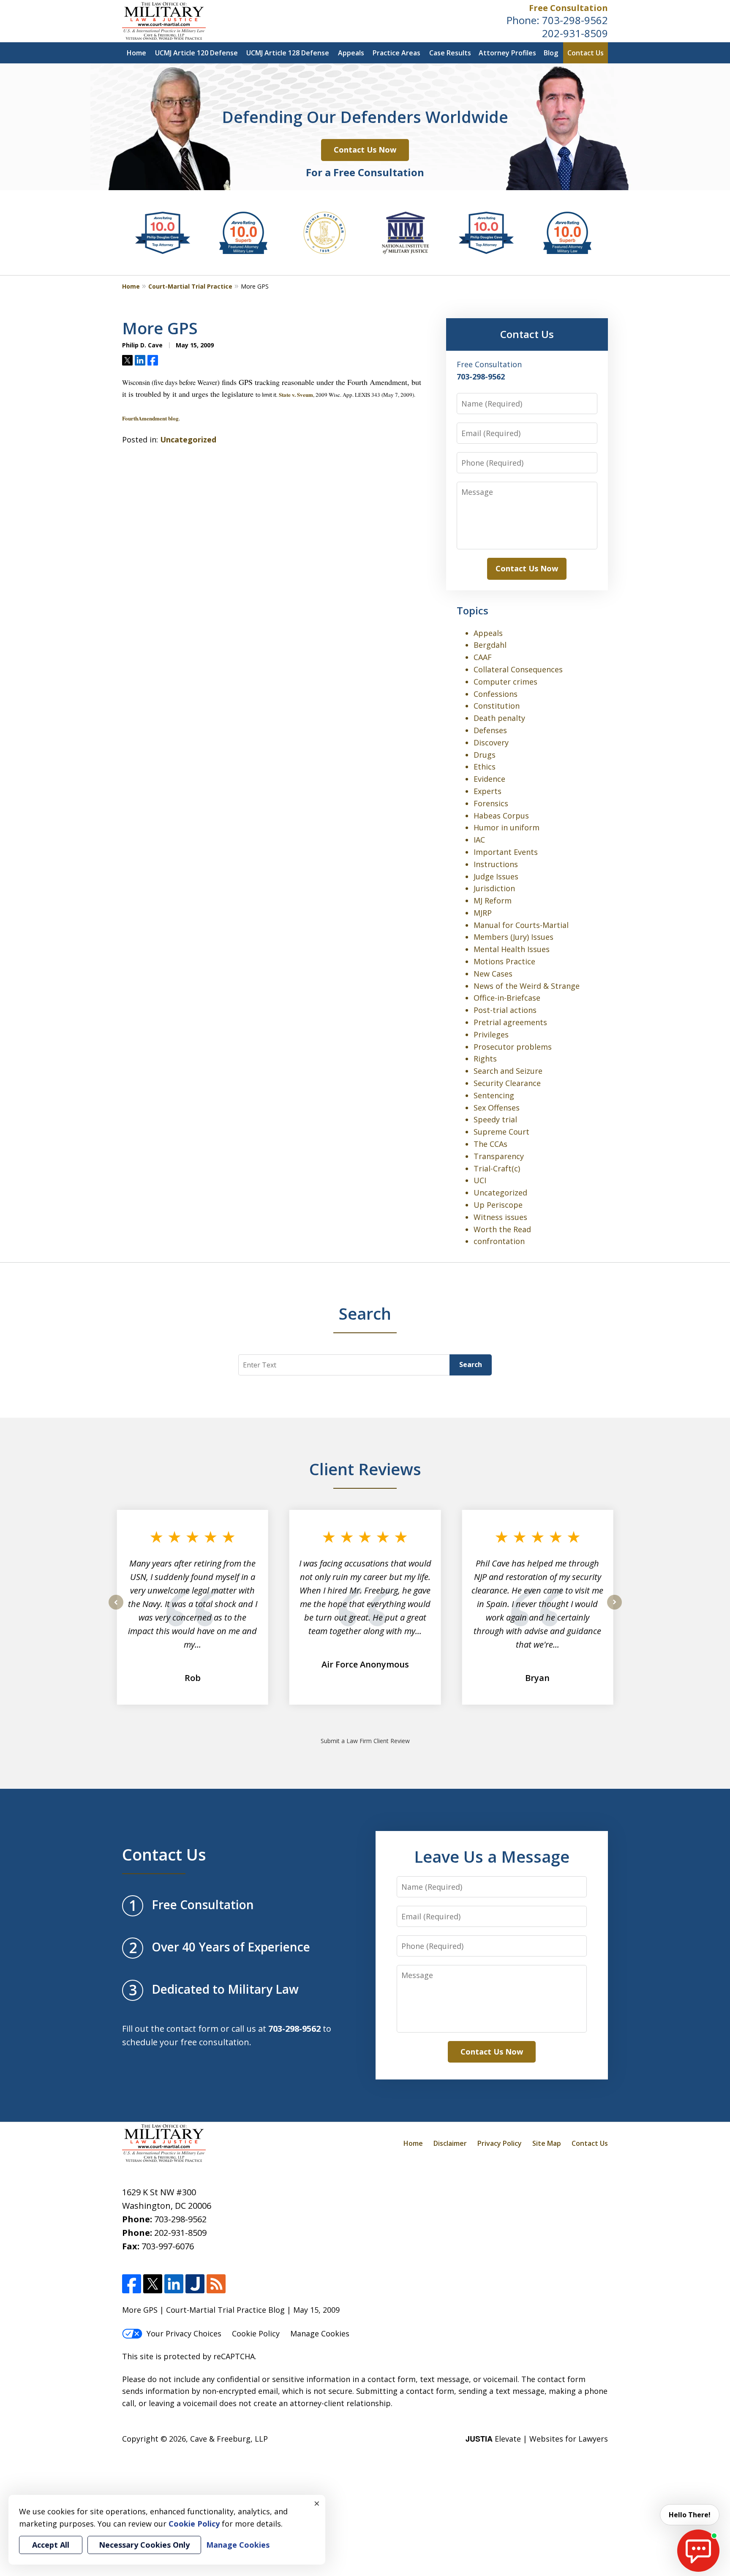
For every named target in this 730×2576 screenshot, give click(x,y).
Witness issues (500, 1217)
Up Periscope (498, 1205)
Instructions (496, 864)
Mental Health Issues (512, 949)
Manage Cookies (320, 2333)
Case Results (450, 53)
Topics (473, 610)
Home (136, 53)
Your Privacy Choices (184, 2333)
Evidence (489, 779)
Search (471, 1364)
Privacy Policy (500, 2143)
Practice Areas (396, 53)
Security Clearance (507, 1083)
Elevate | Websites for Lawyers (537, 2439)
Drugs (485, 755)
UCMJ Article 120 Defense (196, 53)
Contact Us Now (365, 150)
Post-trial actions (505, 1010)
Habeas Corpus (501, 816)
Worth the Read (502, 1229)
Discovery (491, 742)
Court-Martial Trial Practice (190, 286)
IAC (479, 840)
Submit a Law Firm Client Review (365, 1741)
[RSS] (216, 2284)
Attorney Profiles (507, 53)
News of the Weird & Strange (527, 986)
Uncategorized (188, 439)
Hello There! (690, 2515)
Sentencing (494, 1095)
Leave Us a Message (492, 1856)
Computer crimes (505, 682)
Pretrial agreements (510, 1022)
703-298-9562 (575, 20)
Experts (488, 791)
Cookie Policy (256, 2333)
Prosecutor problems (513, 1047)
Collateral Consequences (518, 669)
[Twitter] (153, 2284)
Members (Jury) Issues (513, 937)
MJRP (483, 913)
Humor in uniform (507, 827)
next (614, 1609)
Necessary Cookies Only (144, 2545)
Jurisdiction (494, 888)
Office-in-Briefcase (507, 998)
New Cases (493, 974)
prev (116, 1609)
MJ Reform (493, 901)
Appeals (351, 53)
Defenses (490, 730)
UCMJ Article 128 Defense (288, 53)
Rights (485, 1059)
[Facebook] (132, 2284)
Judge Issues (496, 876)
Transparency (499, 1156)
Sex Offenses (497, 1108)
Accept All (51, 2545)
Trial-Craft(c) (497, 1168)
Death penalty (499, 718)
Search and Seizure (508, 1071)
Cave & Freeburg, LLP (229, 2439)
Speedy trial (495, 1119)
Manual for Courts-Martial (521, 925)
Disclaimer (450, 2143)
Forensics (491, 803)
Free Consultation (568, 8)
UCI (480, 1180)
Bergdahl (490, 645)
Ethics (485, 767)
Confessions (496, 694)
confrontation (499, 1241)
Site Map (547, 2143)
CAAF (483, 657)
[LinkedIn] (174, 2284)
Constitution (497, 706)
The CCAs (490, 1144)
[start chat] (698, 2551)
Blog (551, 53)
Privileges (491, 1034)
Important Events (506, 852)
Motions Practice (504, 961)
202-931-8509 (575, 33)
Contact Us (586, 53)
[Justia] (195, 2284)
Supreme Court (501, 1132)
